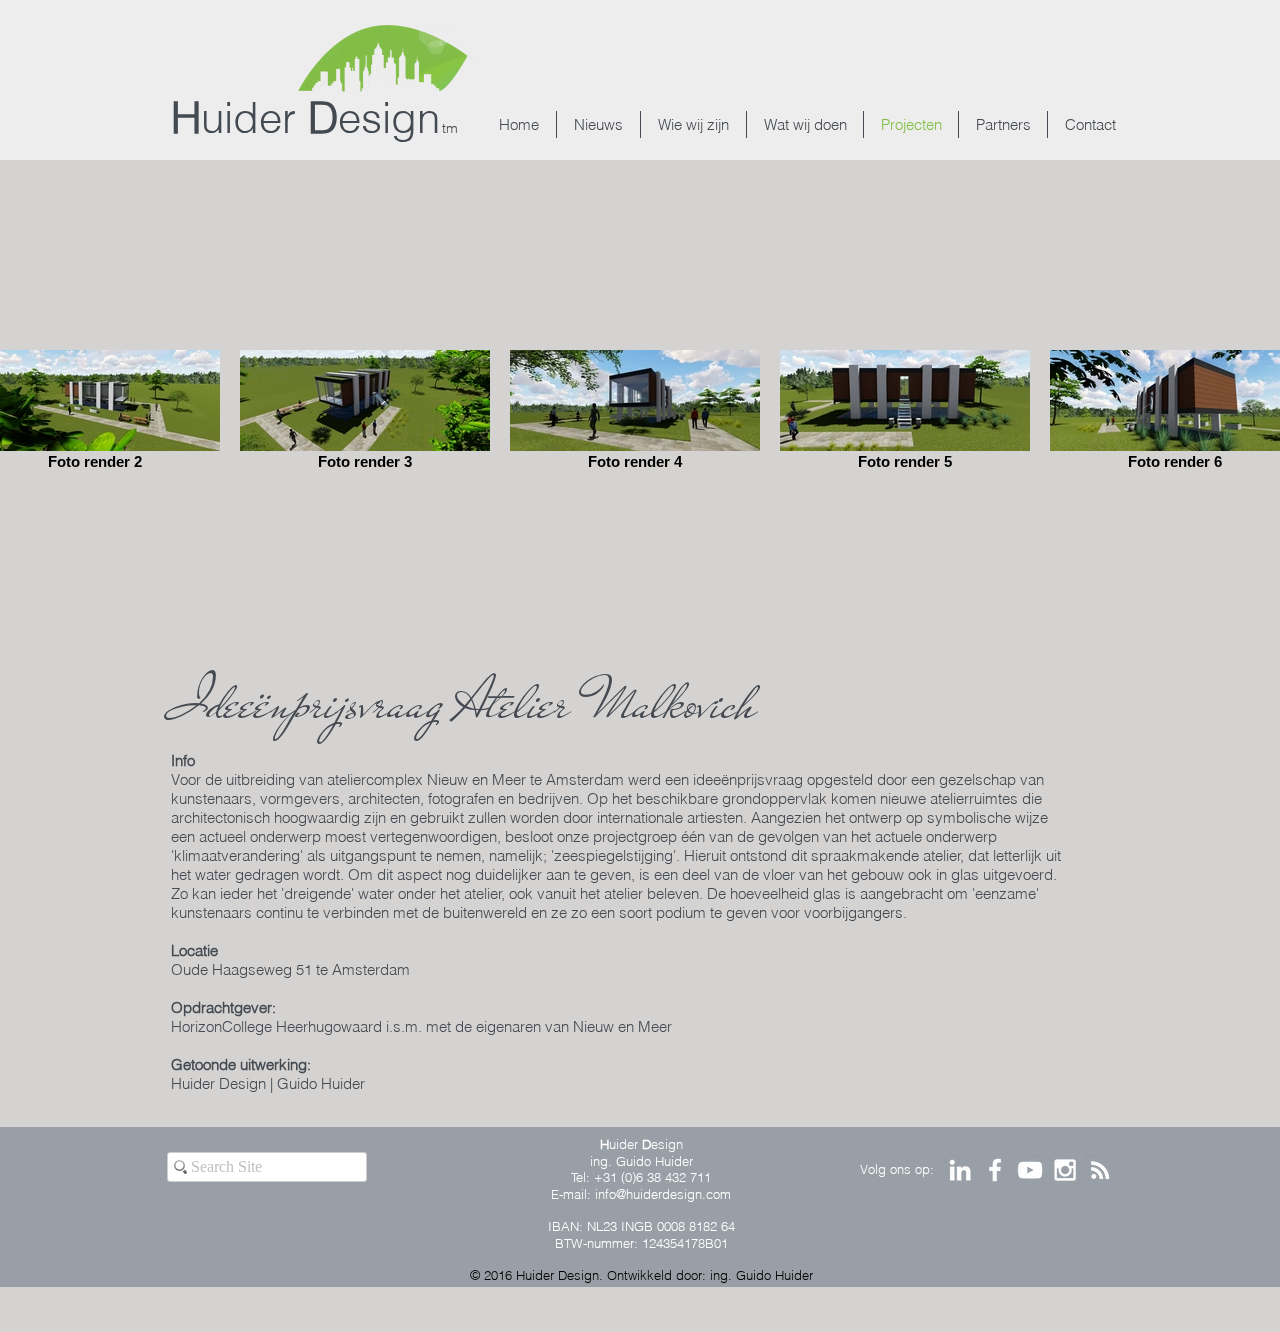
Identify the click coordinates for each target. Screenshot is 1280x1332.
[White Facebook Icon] (995, 1170)
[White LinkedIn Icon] (960, 1170)
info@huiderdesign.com (663, 1194)
